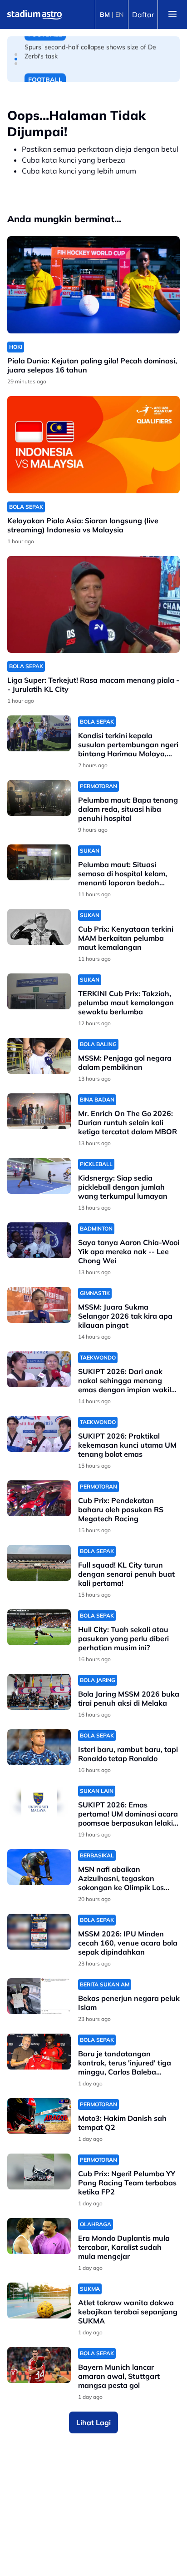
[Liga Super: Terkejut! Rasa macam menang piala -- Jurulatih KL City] (93, 605)
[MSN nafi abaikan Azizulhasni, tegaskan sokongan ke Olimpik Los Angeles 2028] (39, 1867)
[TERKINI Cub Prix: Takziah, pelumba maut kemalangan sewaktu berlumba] (39, 991)
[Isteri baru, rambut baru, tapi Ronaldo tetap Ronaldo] (39, 1747)
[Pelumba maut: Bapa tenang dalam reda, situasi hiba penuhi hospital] (39, 798)
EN (119, 15)
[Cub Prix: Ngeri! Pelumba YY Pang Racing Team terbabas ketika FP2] (39, 2171)
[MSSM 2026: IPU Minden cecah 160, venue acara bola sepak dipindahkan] (39, 1932)
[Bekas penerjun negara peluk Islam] (39, 1996)
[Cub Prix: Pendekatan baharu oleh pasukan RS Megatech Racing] (39, 1498)
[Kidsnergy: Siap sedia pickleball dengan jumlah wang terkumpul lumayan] (39, 1176)
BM (105, 15)
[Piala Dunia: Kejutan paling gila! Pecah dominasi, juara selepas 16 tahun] (93, 285)
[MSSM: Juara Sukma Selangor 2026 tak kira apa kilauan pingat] (39, 1305)
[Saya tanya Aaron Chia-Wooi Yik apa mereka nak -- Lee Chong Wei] (39, 1240)
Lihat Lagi (93, 2422)
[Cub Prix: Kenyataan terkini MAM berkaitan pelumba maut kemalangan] (39, 927)
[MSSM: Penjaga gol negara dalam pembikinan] (39, 1056)
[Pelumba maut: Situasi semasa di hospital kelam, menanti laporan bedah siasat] (39, 862)
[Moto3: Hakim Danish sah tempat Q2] (39, 2116)
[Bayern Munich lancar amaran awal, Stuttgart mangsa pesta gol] (39, 2365)
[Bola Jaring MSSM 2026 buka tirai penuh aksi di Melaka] (39, 1692)
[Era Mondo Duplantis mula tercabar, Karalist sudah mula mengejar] (39, 2236)
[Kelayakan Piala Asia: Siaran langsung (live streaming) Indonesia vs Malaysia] (93, 445)
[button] (16, 55)
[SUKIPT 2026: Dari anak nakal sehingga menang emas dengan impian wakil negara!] (39, 1369)
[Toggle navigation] (172, 15)
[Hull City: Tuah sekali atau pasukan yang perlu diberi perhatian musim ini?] (39, 1627)
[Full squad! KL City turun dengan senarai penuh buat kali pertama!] (39, 1563)
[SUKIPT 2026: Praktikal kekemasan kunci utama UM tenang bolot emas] (39, 1434)
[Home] (34, 15)
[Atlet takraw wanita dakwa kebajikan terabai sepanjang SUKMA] (39, 2301)
